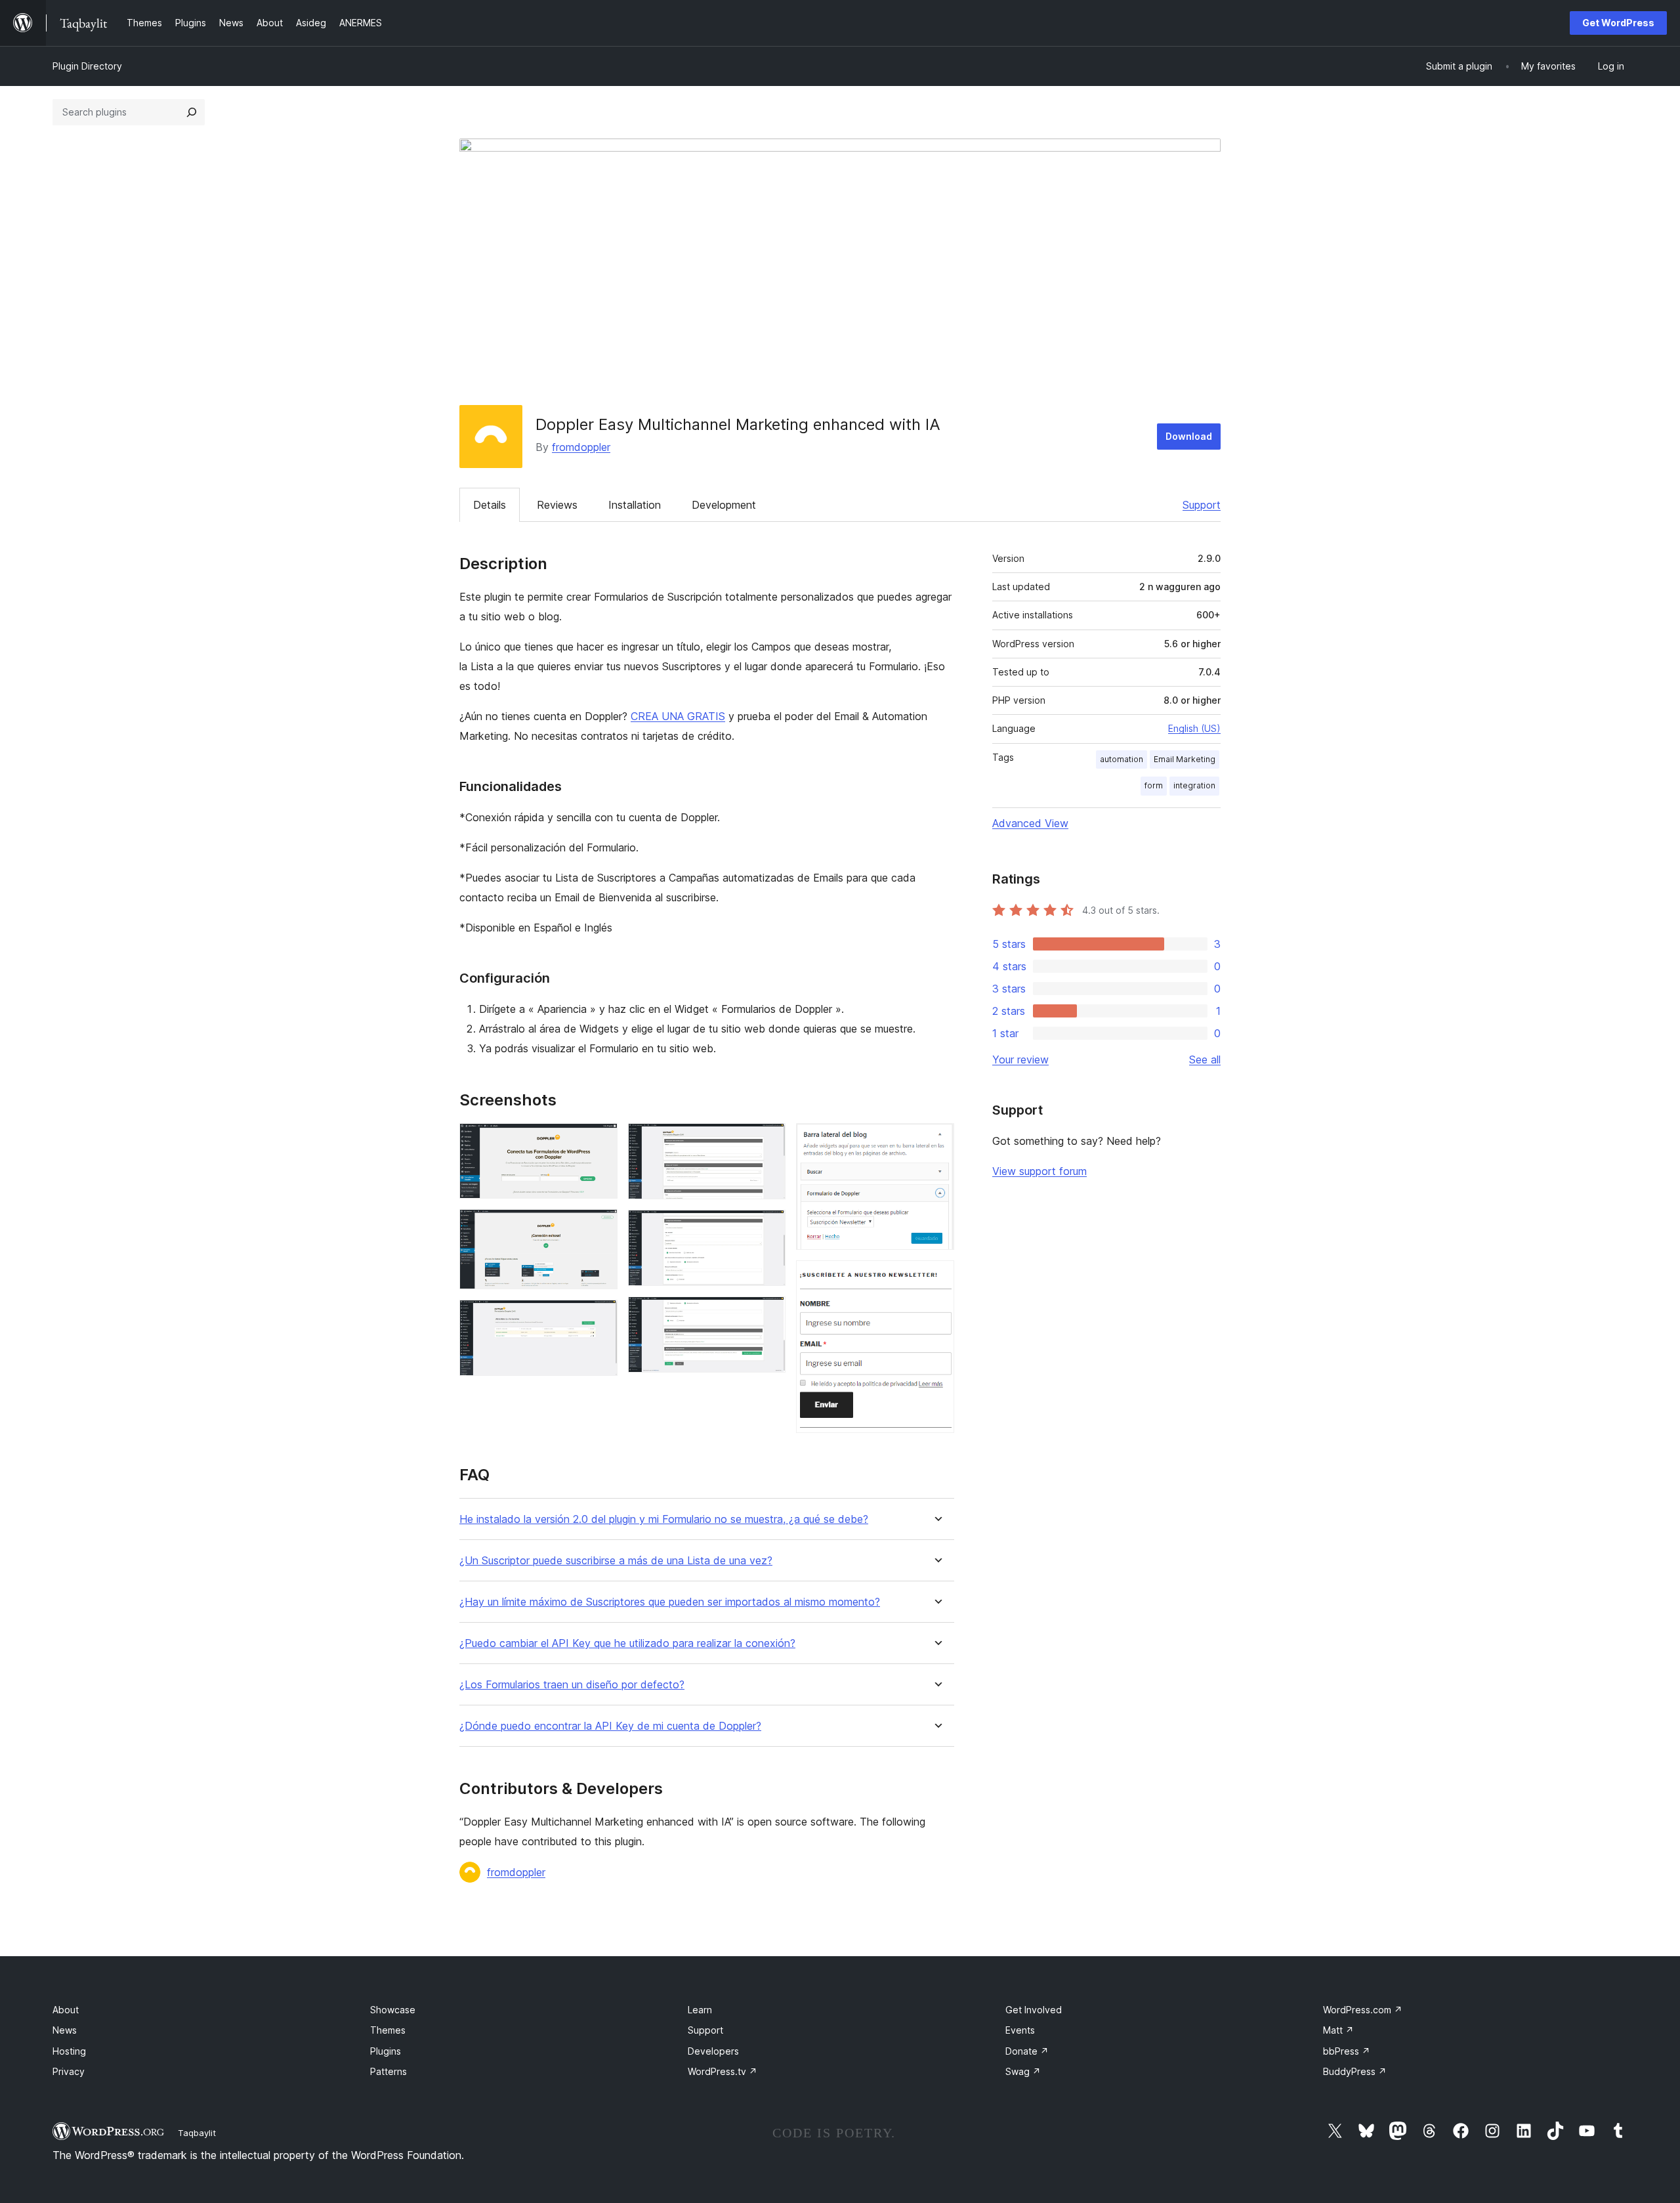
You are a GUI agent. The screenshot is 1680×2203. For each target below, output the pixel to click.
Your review (1020, 1059)
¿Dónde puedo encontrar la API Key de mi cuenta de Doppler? (610, 1726)
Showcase (393, 2010)
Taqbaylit (197, 2133)
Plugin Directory (87, 66)
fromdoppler (581, 447)
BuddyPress (1355, 2071)
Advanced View (1030, 823)
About (66, 2010)
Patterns (388, 2071)
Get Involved (1034, 2010)
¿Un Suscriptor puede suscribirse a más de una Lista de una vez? (616, 1561)
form (1154, 785)
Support (1202, 505)
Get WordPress (1618, 23)
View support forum (1039, 1171)
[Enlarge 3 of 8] (600, 1317)
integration (1194, 785)
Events (1020, 2030)
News (65, 2030)
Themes (388, 2030)
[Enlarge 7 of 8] (936, 1141)
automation (1122, 759)
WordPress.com (1363, 2010)
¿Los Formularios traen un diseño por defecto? (572, 1685)
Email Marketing (1185, 759)
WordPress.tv (723, 2071)
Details (490, 505)
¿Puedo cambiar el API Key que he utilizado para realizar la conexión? (627, 1643)
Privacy (69, 2071)
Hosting (69, 2051)
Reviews (557, 505)
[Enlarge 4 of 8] (768, 1141)
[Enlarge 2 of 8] (600, 1227)
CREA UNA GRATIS (678, 716)
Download (1189, 436)
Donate (1027, 2051)
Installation (635, 505)
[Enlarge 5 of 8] (768, 1228)
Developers (713, 2051)
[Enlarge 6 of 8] (768, 1314)
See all (1205, 1059)
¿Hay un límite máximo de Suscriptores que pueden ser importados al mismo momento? (670, 1602)
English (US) (1194, 728)
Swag (1023, 2071)
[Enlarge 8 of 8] (936, 1278)
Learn (700, 2010)
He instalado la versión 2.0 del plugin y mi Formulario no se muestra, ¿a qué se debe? (664, 1519)
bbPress (1347, 2051)
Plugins (386, 2051)
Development (724, 505)
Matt (1338, 2030)
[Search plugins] (192, 112)
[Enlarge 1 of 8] (600, 1141)
